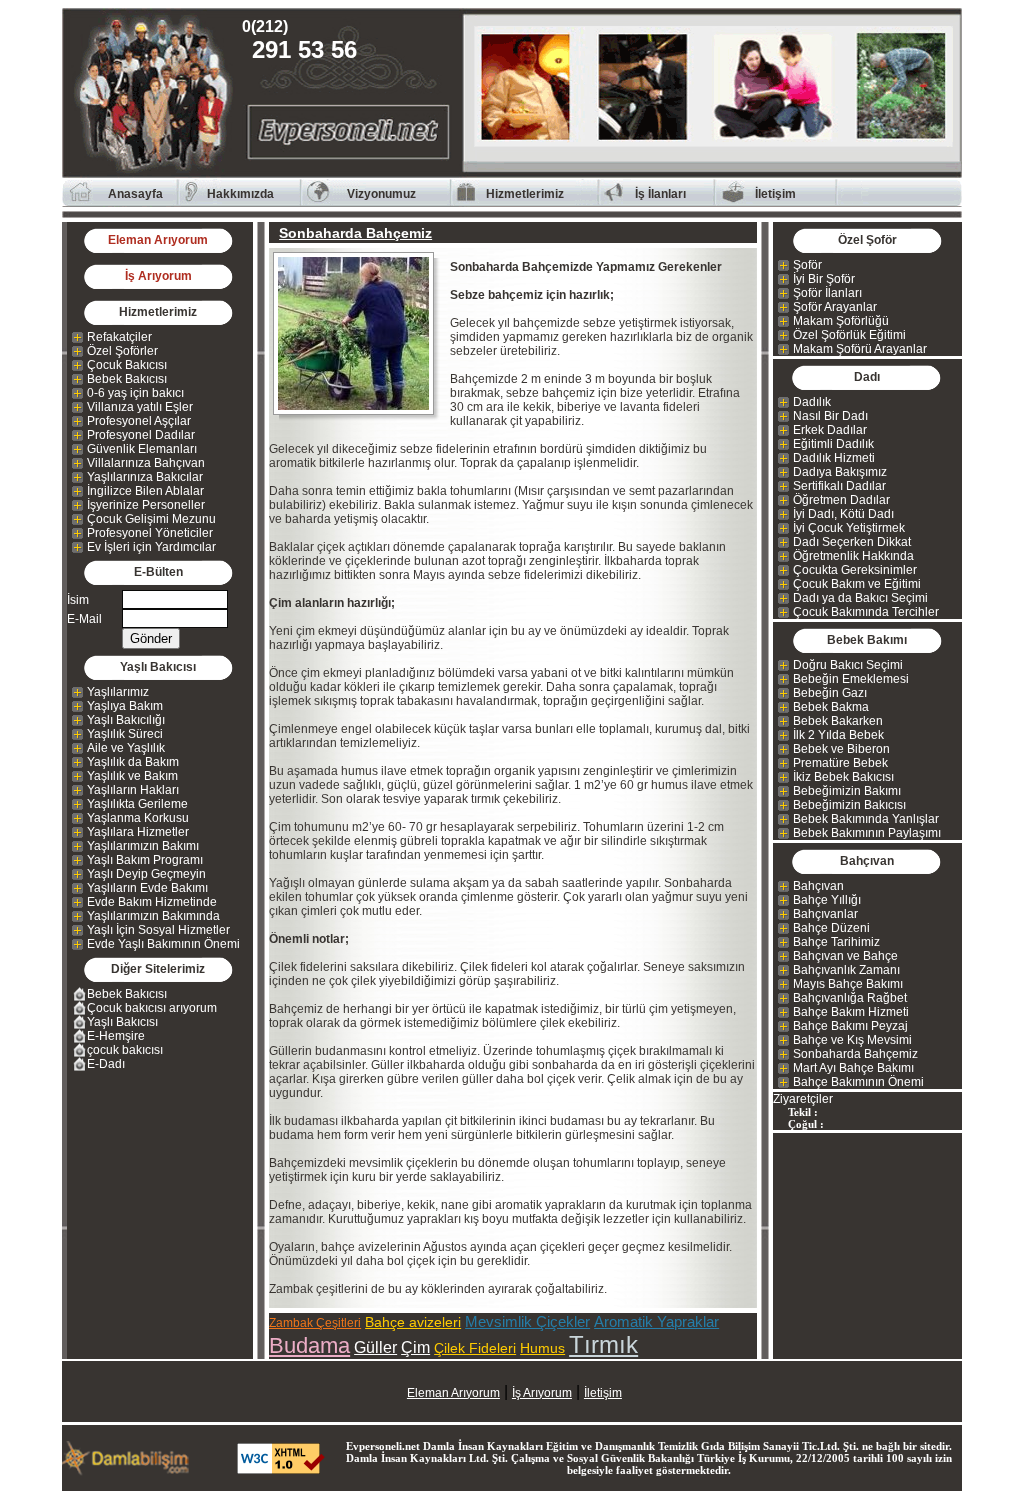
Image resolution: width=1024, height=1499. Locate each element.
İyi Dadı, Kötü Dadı (843, 514)
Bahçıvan (818, 886)
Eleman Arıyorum (158, 240)
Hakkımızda (240, 194)
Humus (542, 1348)
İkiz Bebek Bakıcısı (843, 777)
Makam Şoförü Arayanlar (860, 349)
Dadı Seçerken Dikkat (852, 542)
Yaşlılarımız (118, 692)
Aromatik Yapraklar (656, 1321)
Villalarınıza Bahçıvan (146, 463)
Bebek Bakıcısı (127, 379)
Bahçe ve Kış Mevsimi (852, 1040)
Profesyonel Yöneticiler (150, 533)
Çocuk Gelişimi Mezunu (151, 519)
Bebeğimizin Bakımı (847, 791)
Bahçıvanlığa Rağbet (850, 998)
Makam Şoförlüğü (841, 321)
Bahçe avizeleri (413, 1322)
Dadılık (812, 402)
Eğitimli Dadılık (833, 444)
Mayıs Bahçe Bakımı (848, 984)
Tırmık (603, 1344)
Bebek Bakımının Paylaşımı (867, 833)
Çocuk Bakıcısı (127, 365)
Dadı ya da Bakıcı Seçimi (860, 598)
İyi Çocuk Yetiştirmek (849, 528)
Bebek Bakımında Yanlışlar (866, 819)
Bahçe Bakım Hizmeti (851, 1012)
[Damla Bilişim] (127, 1470)
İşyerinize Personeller (146, 505)
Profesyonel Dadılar (141, 435)
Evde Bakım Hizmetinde (152, 902)
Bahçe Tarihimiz (836, 942)
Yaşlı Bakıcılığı (126, 720)
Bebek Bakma (831, 707)
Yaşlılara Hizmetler (138, 832)
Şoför (807, 265)
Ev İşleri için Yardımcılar (151, 547)
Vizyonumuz (381, 194)
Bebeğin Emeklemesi (851, 679)
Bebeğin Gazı (830, 693)
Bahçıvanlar (825, 914)
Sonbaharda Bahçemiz (855, 1054)
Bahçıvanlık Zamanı (846, 970)
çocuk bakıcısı (125, 1050)
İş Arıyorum (158, 276)
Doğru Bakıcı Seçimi (848, 665)
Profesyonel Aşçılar (139, 421)
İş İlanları (660, 194)
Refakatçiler (119, 337)
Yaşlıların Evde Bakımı (147, 888)
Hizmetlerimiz (525, 194)
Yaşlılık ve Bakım (132, 776)
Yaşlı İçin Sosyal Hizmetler (158, 930)
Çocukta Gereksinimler (855, 570)
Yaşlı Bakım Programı (145, 860)
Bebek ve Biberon (841, 749)
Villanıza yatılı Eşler (140, 407)
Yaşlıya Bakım (125, 706)
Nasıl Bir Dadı (830, 416)
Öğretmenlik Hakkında (853, 556)
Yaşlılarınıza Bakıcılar (145, 477)
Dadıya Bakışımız (840, 472)
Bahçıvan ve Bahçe (845, 956)
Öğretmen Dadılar (841, 500)
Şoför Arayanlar (835, 307)
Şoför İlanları (827, 293)
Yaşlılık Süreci (125, 734)
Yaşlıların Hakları (133, 790)
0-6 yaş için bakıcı (135, 393)
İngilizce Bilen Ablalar (145, 491)
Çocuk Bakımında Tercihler (866, 612)
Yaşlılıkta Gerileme (137, 804)
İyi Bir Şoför (824, 279)
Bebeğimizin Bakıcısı (849, 805)
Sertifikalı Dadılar (839, 486)
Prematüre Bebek (840, 763)
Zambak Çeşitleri (315, 1323)
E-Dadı (106, 1064)
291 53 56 (304, 40)
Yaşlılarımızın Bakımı (143, 846)
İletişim (775, 194)
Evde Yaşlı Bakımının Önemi (163, 944)
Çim (415, 1347)
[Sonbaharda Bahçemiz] (359, 333)
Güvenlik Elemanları (142, 449)
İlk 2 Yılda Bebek (838, 735)
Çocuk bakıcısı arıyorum (152, 1008)
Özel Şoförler (122, 351)
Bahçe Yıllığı (827, 900)
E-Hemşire (116, 1036)
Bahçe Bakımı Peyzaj (850, 1026)
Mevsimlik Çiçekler (527, 1321)
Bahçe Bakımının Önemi (858, 1082)
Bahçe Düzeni (831, 928)
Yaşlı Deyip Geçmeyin (146, 874)
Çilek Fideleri (475, 1348)
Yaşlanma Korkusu (138, 818)
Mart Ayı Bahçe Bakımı (853, 1068)
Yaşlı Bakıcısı (122, 1022)
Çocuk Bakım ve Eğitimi (857, 584)
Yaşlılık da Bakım (133, 762)
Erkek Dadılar (830, 430)
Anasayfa (135, 194)
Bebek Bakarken (838, 721)
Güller (375, 1347)
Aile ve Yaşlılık (126, 748)
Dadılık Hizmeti (834, 458)
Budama (309, 1345)
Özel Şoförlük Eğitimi (849, 335)
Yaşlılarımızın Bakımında (153, 916)
